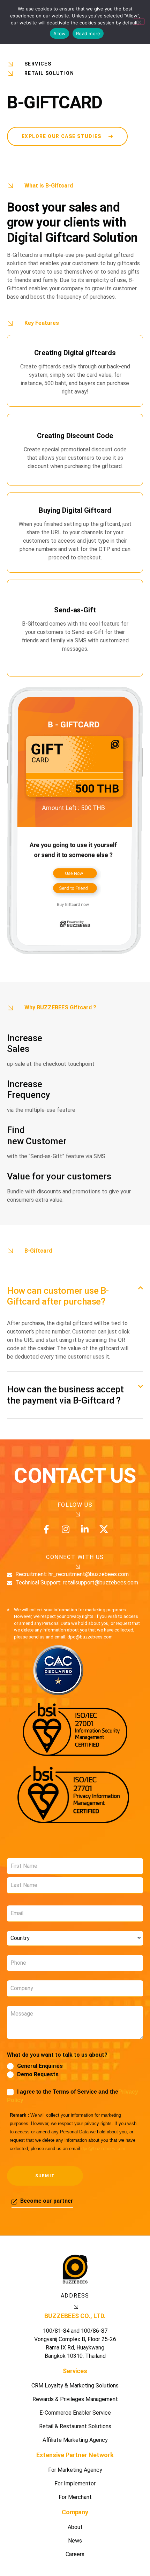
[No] (139, 22)
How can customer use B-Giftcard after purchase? (58, 1296)
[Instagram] (65, 1529)
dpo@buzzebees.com (103, 2149)
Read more (88, 33)
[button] (75, 1296)
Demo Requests (38, 2074)
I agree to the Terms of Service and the (73, 2096)
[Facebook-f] (46, 1529)
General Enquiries (40, 2066)
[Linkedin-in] (85, 1529)
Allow (59, 33)
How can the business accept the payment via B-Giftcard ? (65, 1395)
